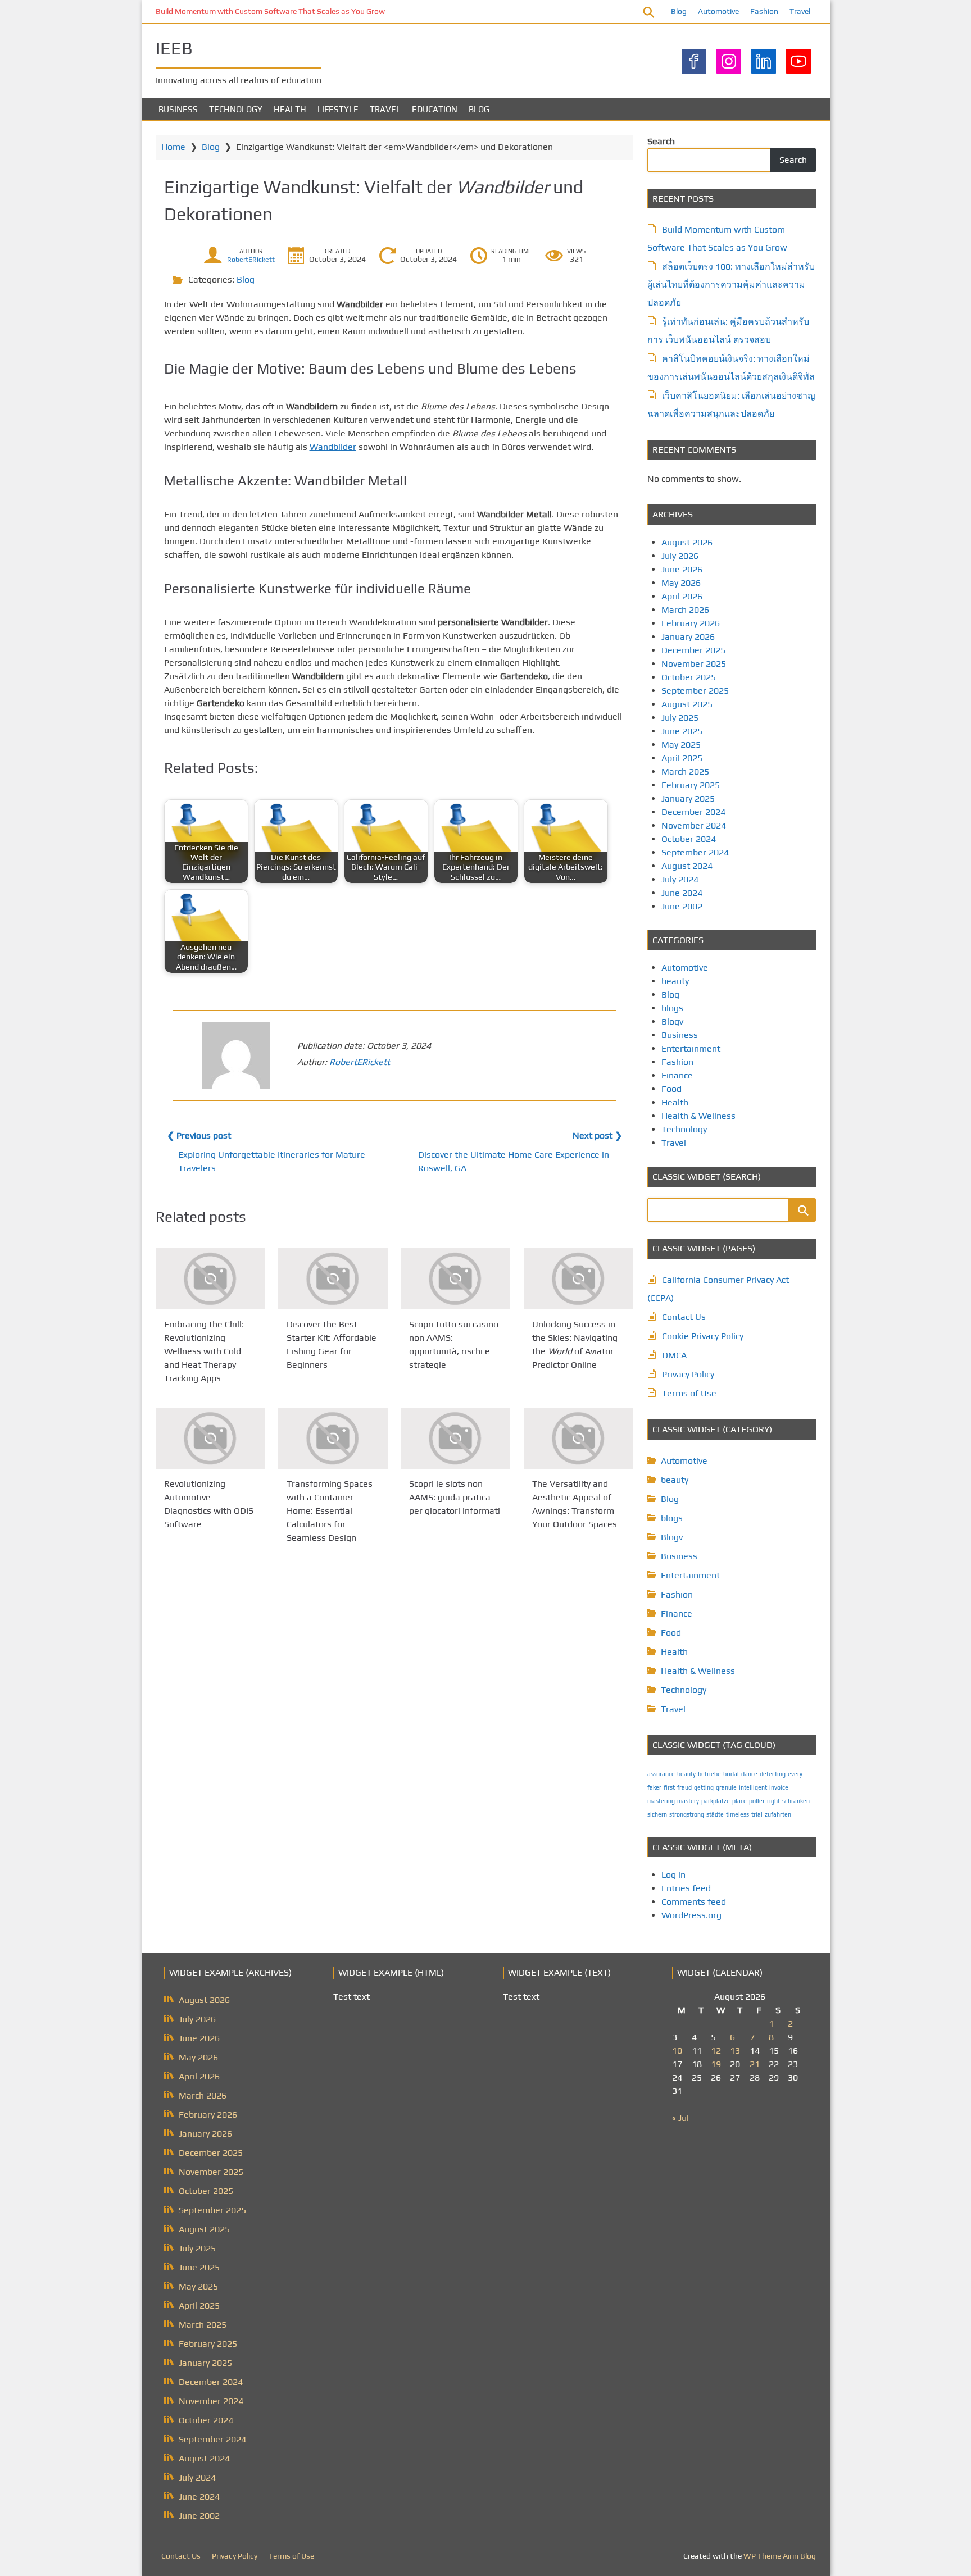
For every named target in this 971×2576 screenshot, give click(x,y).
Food (671, 1089)
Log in (673, 1875)
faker (654, 1787)
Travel (800, 11)
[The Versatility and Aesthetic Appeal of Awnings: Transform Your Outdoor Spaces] (578, 1438)
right (773, 1801)
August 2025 (687, 704)
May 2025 (681, 745)
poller (757, 1801)
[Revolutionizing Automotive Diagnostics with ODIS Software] (210, 1438)
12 (716, 2051)
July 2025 (680, 718)
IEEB (174, 48)
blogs (672, 1008)
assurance (661, 1774)
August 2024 (687, 866)
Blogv (672, 1021)
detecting (773, 1774)
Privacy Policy (688, 1374)
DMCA (674, 1355)
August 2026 (687, 542)
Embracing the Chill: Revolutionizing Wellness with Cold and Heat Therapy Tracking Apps (204, 1351)
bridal (731, 1774)
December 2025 (693, 650)
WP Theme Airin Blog (780, 2556)
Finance (677, 1075)
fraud (684, 1787)
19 (716, 2064)
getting (704, 1787)
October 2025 (689, 677)
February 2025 (691, 785)
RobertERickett (251, 260)
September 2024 (695, 852)
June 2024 (682, 893)
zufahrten (778, 1814)
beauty (675, 981)
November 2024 (694, 825)
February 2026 (691, 623)
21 (755, 2064)
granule (726, 1787)
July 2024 (680, 879)
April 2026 (682, 596)
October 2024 (689, 839)
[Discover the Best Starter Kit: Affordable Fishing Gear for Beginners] (333, 1279)
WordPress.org (691, 1915)
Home (173, 147)
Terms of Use (689, 1393)
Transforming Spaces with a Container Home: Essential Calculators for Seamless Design (330, 1511)
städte (715, 1814)
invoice (779, 1787)
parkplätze (716, 1801)
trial (757, 1814)
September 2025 (695, 691)
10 (677, 2051)
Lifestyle (338, 109)
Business (178, 109)
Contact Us (684, 1317)
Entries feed (686, 1888)
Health (290, 109)
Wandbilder (333, 447)
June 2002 (682, 906)
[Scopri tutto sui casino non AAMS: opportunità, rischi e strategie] (455, 1279)
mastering (661, 1801)
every (795, 1774)
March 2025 (685, 772)
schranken (796, 1801)
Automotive (718, 11)
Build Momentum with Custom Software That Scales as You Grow (270, 11)
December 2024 (693, 812)
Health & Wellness (698, 1116)
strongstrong (687, 1814)
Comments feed (694, 1902)
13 (735, 2051)
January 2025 (688, 798)
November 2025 (694, 664)
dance (749, 1774)
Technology (236, 109)
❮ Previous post (199, 1135)
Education (435, 109)
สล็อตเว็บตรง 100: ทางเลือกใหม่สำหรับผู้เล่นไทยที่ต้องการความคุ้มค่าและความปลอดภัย (731, 285)
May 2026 (681, 583)
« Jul (680, 2118)
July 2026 (680, 556)
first (669, 1787)
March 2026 (685, 610)
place (739, 1801)
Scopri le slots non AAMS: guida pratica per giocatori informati (455, 1498)
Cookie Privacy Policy (703, 1336)
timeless (738, 1814)
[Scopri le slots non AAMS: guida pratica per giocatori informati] (455, 1438)
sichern (657, 1814)
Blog (679, 11)
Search (661, 141)
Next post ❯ (597, 1135)
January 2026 (688, 637)
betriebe (709, 1774)
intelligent (753, 1787)
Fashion (764, 11)
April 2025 (682, 758)
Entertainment (691, 1048)
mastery (688, 1801)
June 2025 (682, 731)
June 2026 (682, 569)
